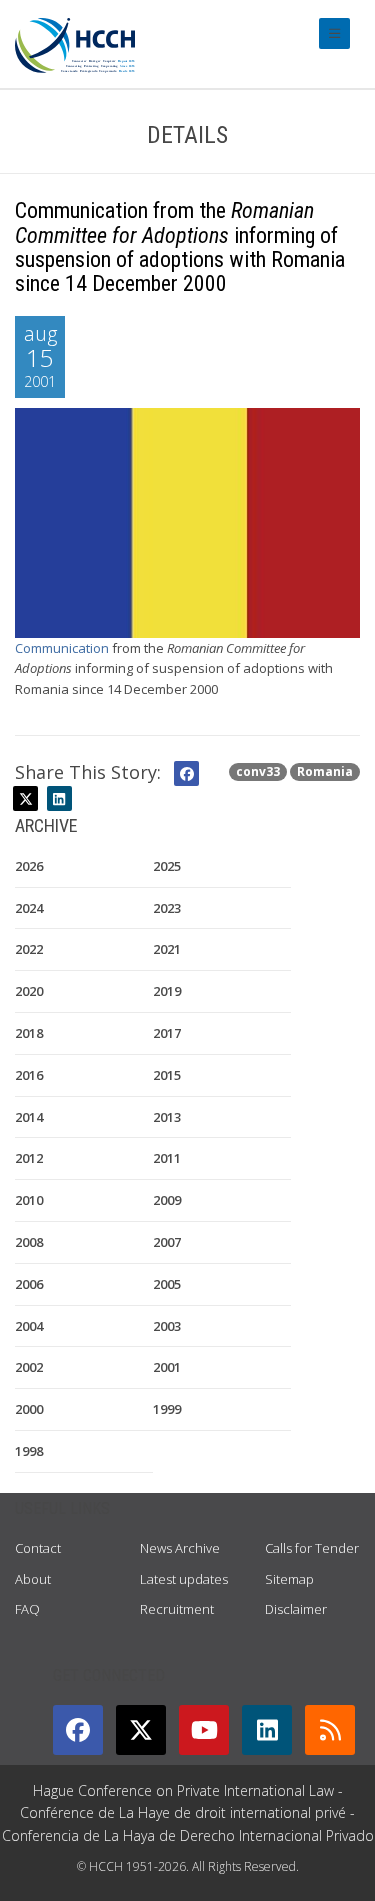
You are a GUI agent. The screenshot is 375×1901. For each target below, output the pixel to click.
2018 (29, 1033)
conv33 (258, 771)
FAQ (27, 1609)
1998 (29, 1451)
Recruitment (177, 1609)
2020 (29, 991)
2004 (29, 1326)
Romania (325, 771)
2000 (29, 1409)
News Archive (180, 1548)
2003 (167, 1326)
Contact (38, 1548)
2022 (29, 949)
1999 (167, 1409)
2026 (29, 866)
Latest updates (184, 1579)
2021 (167, 949)
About (33, 1579)
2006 (29, 1284)
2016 (29, 1075)
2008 (29, 1242)
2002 (29, 1367)
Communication (62, 648)
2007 (167, 1242)
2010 (29, 1200)
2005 (167, 1284)
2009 (167, 1200)
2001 (167, 1367)
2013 (167, 1117)
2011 (167, 1158)
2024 (29, 908)
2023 (167, 908)
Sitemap (289, 1579)
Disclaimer (296, 1609)
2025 (167, 866)
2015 (167, 1075)
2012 (29, 1158)
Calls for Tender (312, 1548)
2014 (29, 1117)
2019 (167, 991)
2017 (167, 1033)
